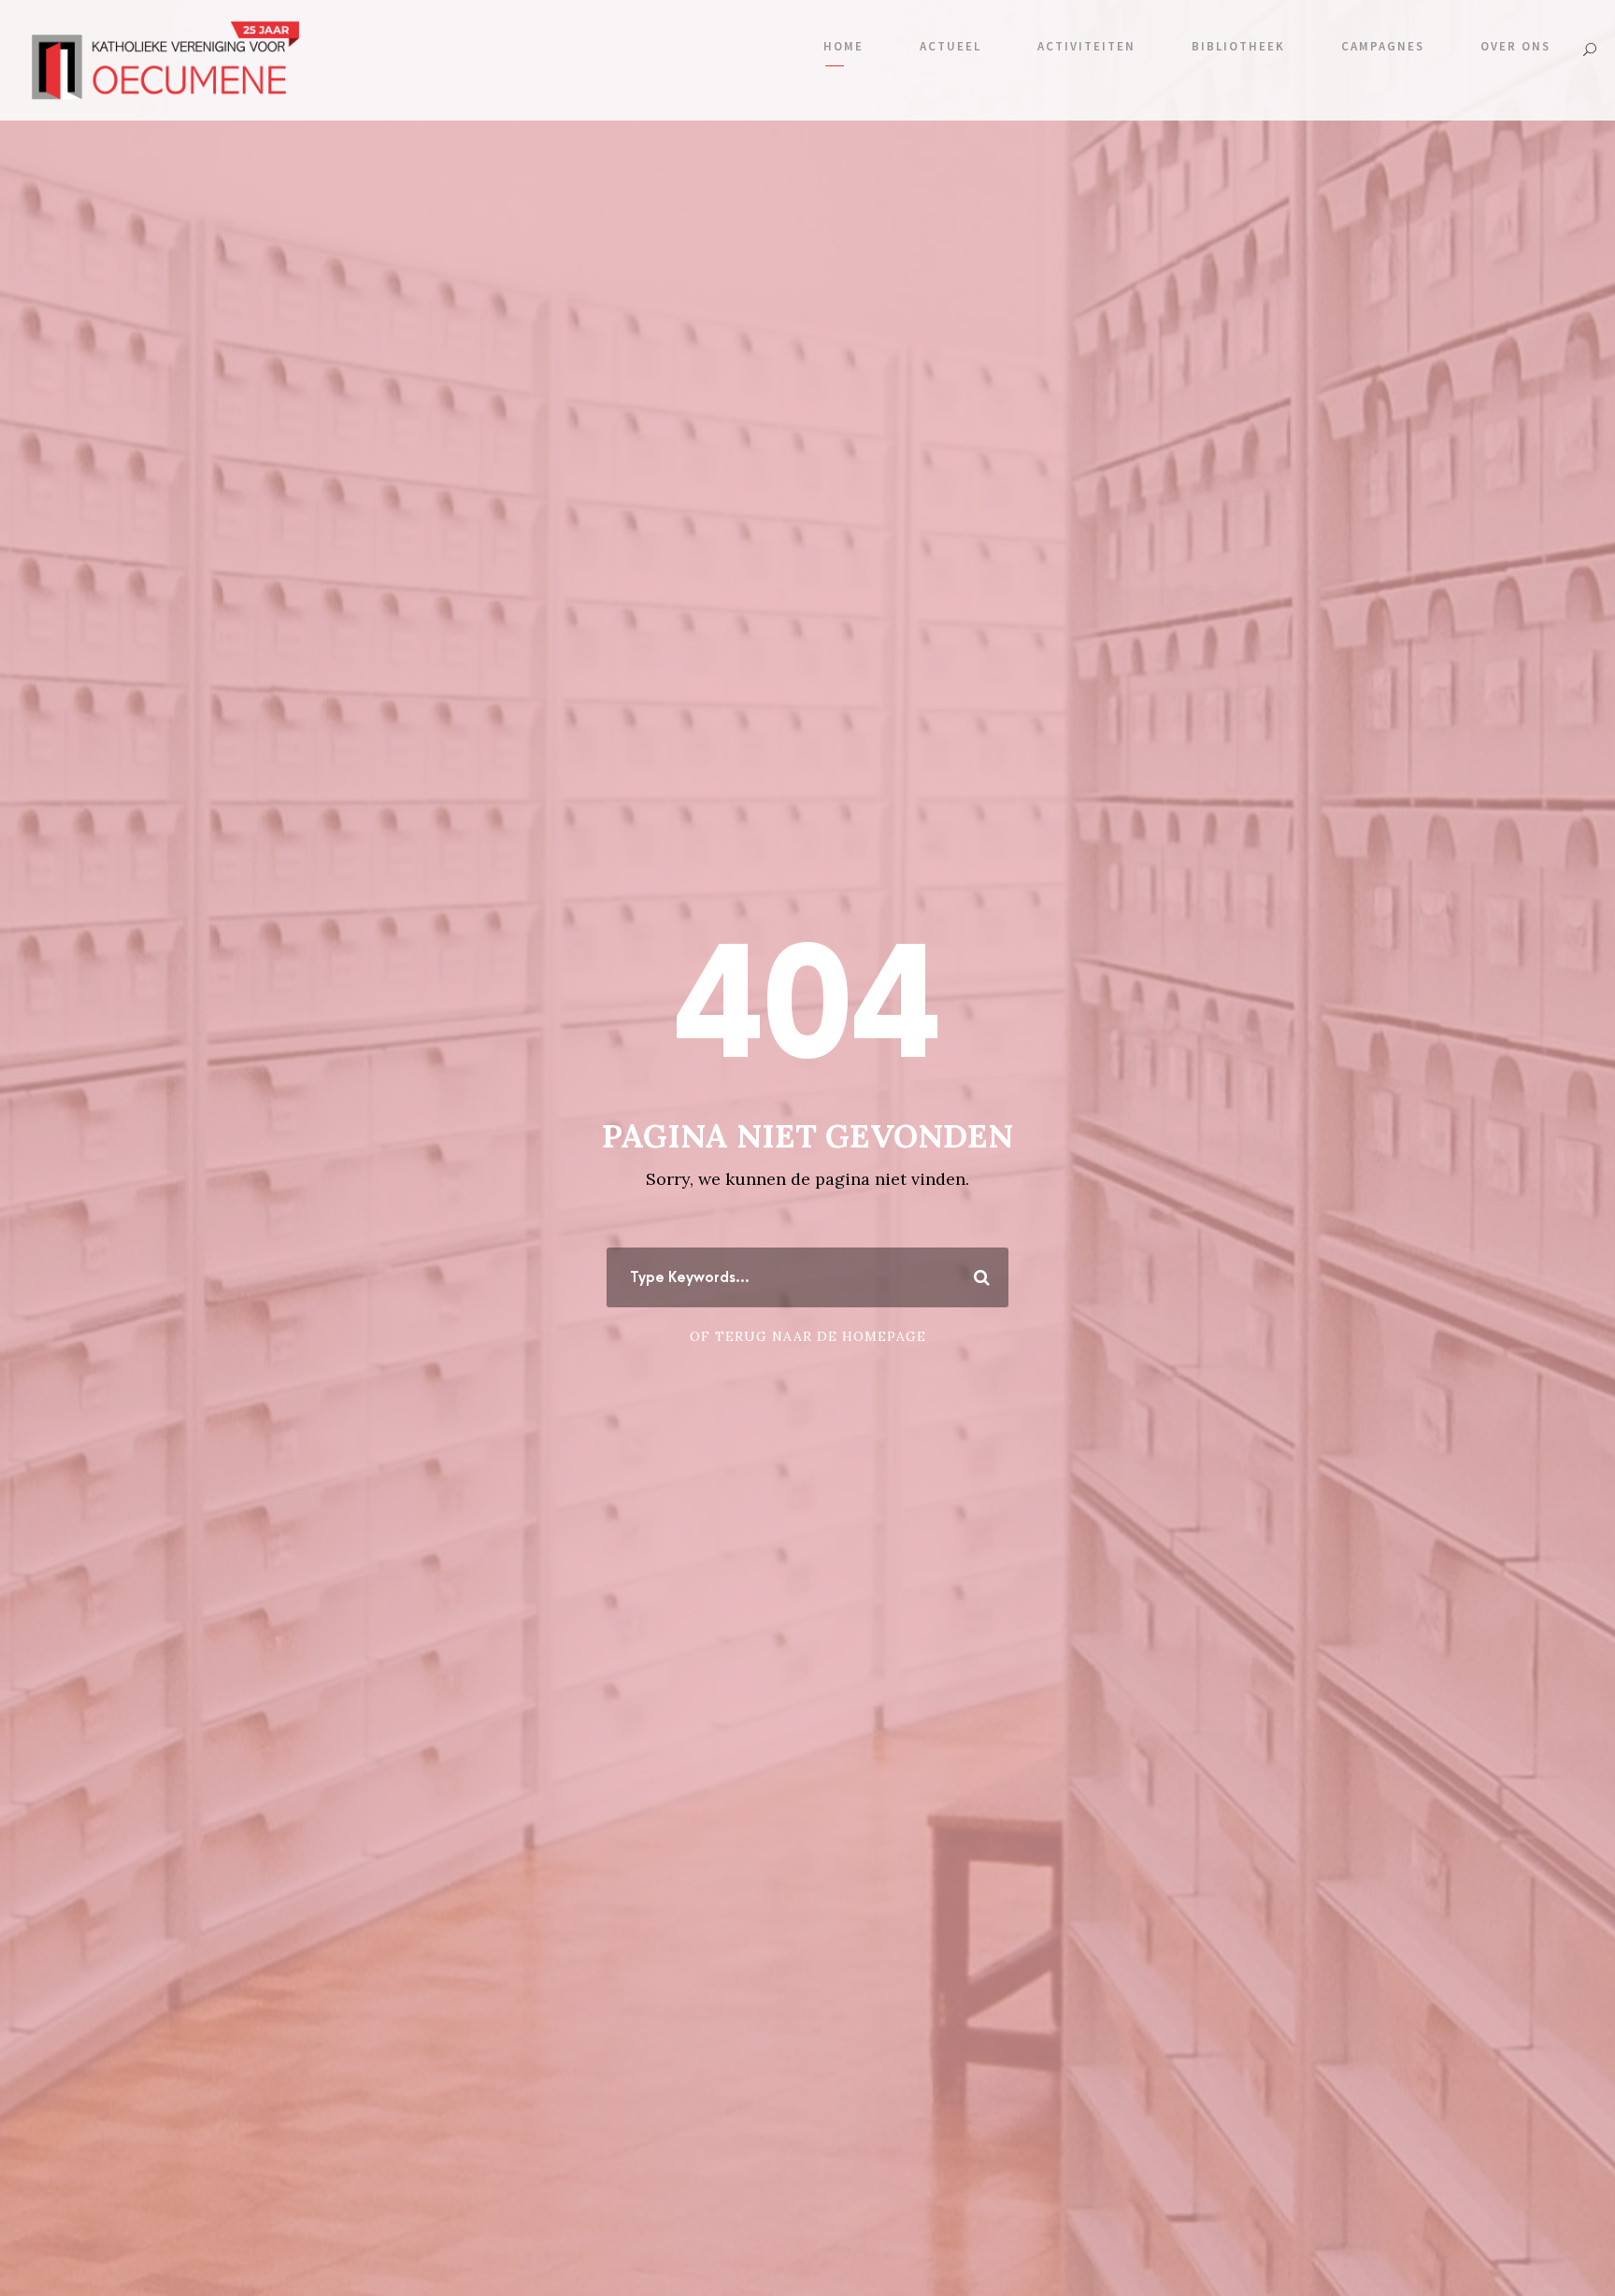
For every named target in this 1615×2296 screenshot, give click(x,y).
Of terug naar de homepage (808, 1336)
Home (843, 46)
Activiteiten (1086, 46)
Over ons (1515, 46)
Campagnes (1383, 46)
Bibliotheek (1238, 46)
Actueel (950, 46)
